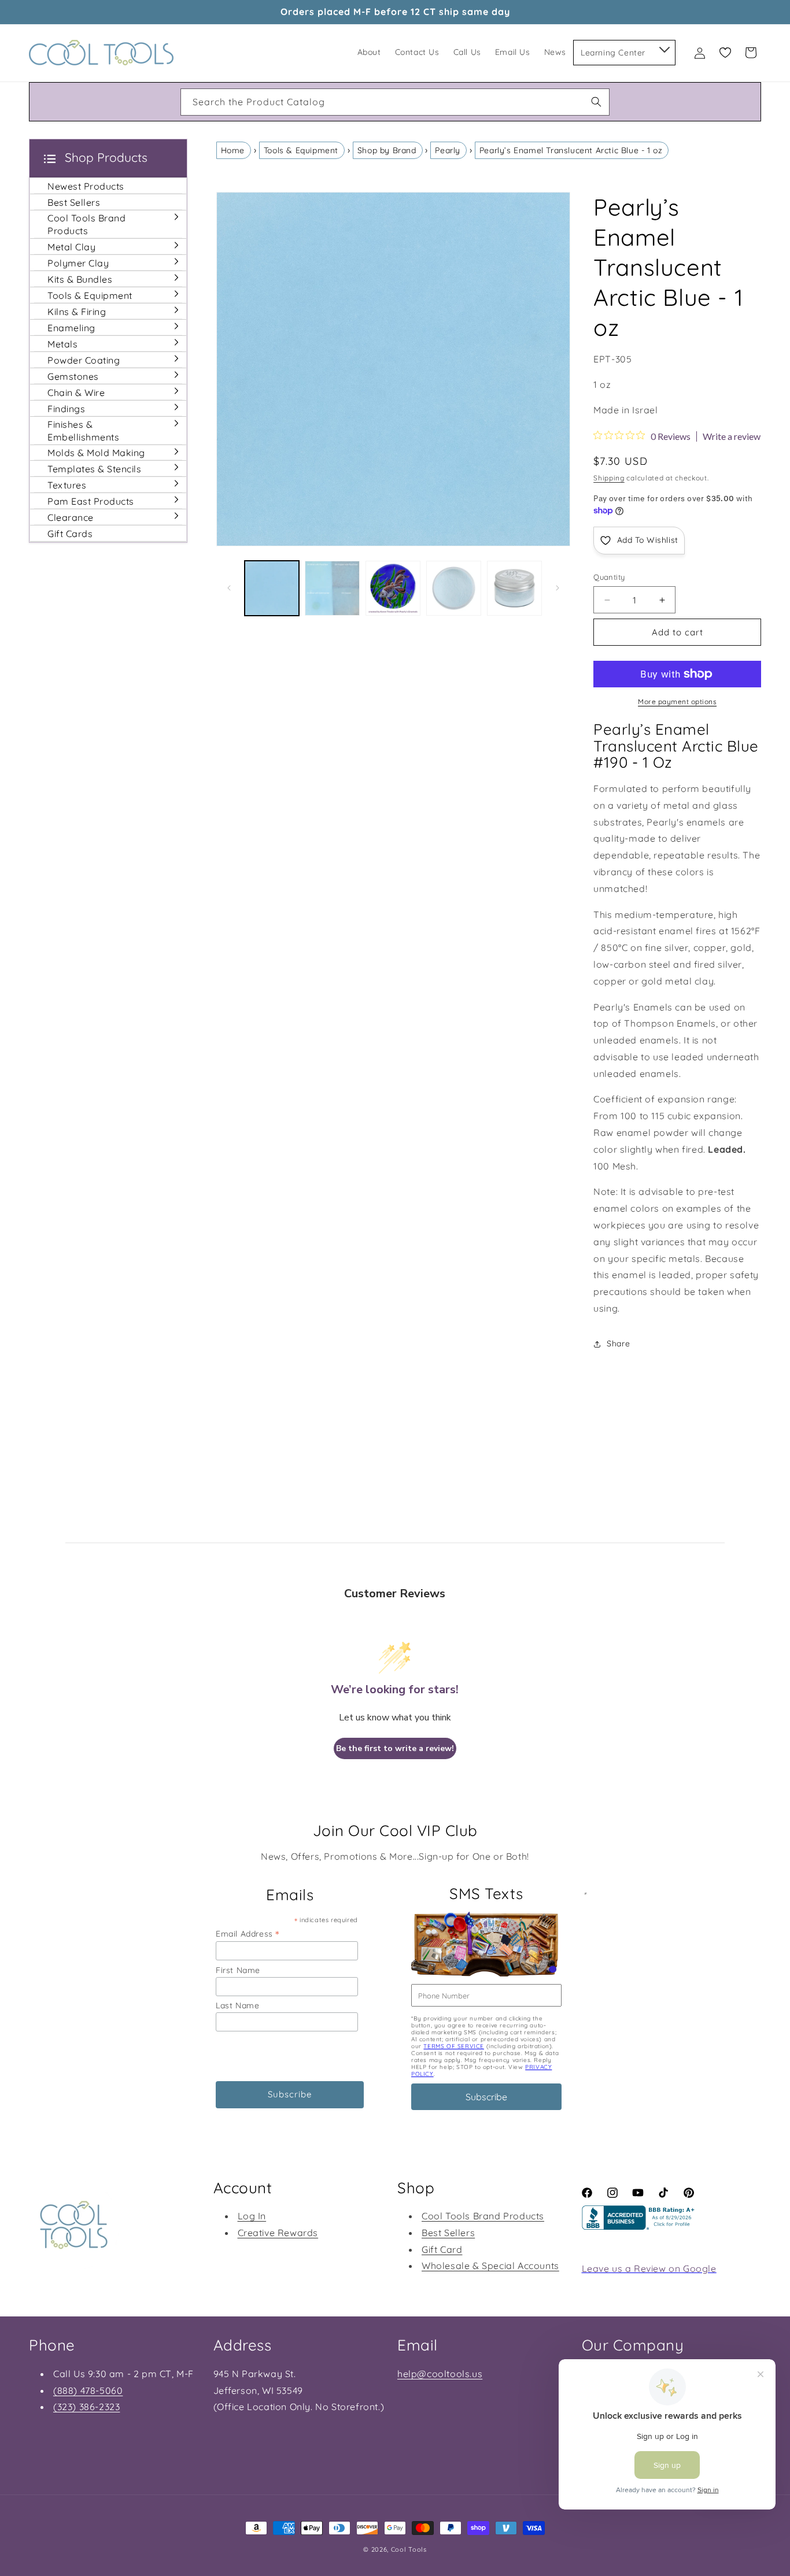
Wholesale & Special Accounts (490, 2266)
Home (233, 150)
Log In (252, 2216)
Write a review (732, 436)
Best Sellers (448, 2233)
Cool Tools (409, 2549)
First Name (238, 1970)
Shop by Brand (387, 150)
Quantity (609, 577)
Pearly (448, 150)
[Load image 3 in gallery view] (393, 588)
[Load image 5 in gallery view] (514, 588)
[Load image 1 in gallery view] (272, 588)
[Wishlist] (725, 53)
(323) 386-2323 (86, 2407)
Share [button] (618, 1343)
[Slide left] (229, 588)
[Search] (596, 102)
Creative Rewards (278, 2233)
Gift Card (442, 2249)
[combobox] (395, 102)
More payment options (677, 702)
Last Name (237, 2005)
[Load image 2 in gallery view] (332, 588)
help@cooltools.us (440, 2374)
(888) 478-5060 (88, 2390)
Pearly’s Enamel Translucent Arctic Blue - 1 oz (571, 150)
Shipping (609, 478)
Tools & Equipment (301, 150)
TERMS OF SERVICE (454, 2046)
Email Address (248, 1933)
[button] (664, 47)
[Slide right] (558, 588)
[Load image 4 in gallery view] (454, 588)
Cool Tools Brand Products (483, 2216)
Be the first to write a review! (395, 1748)
